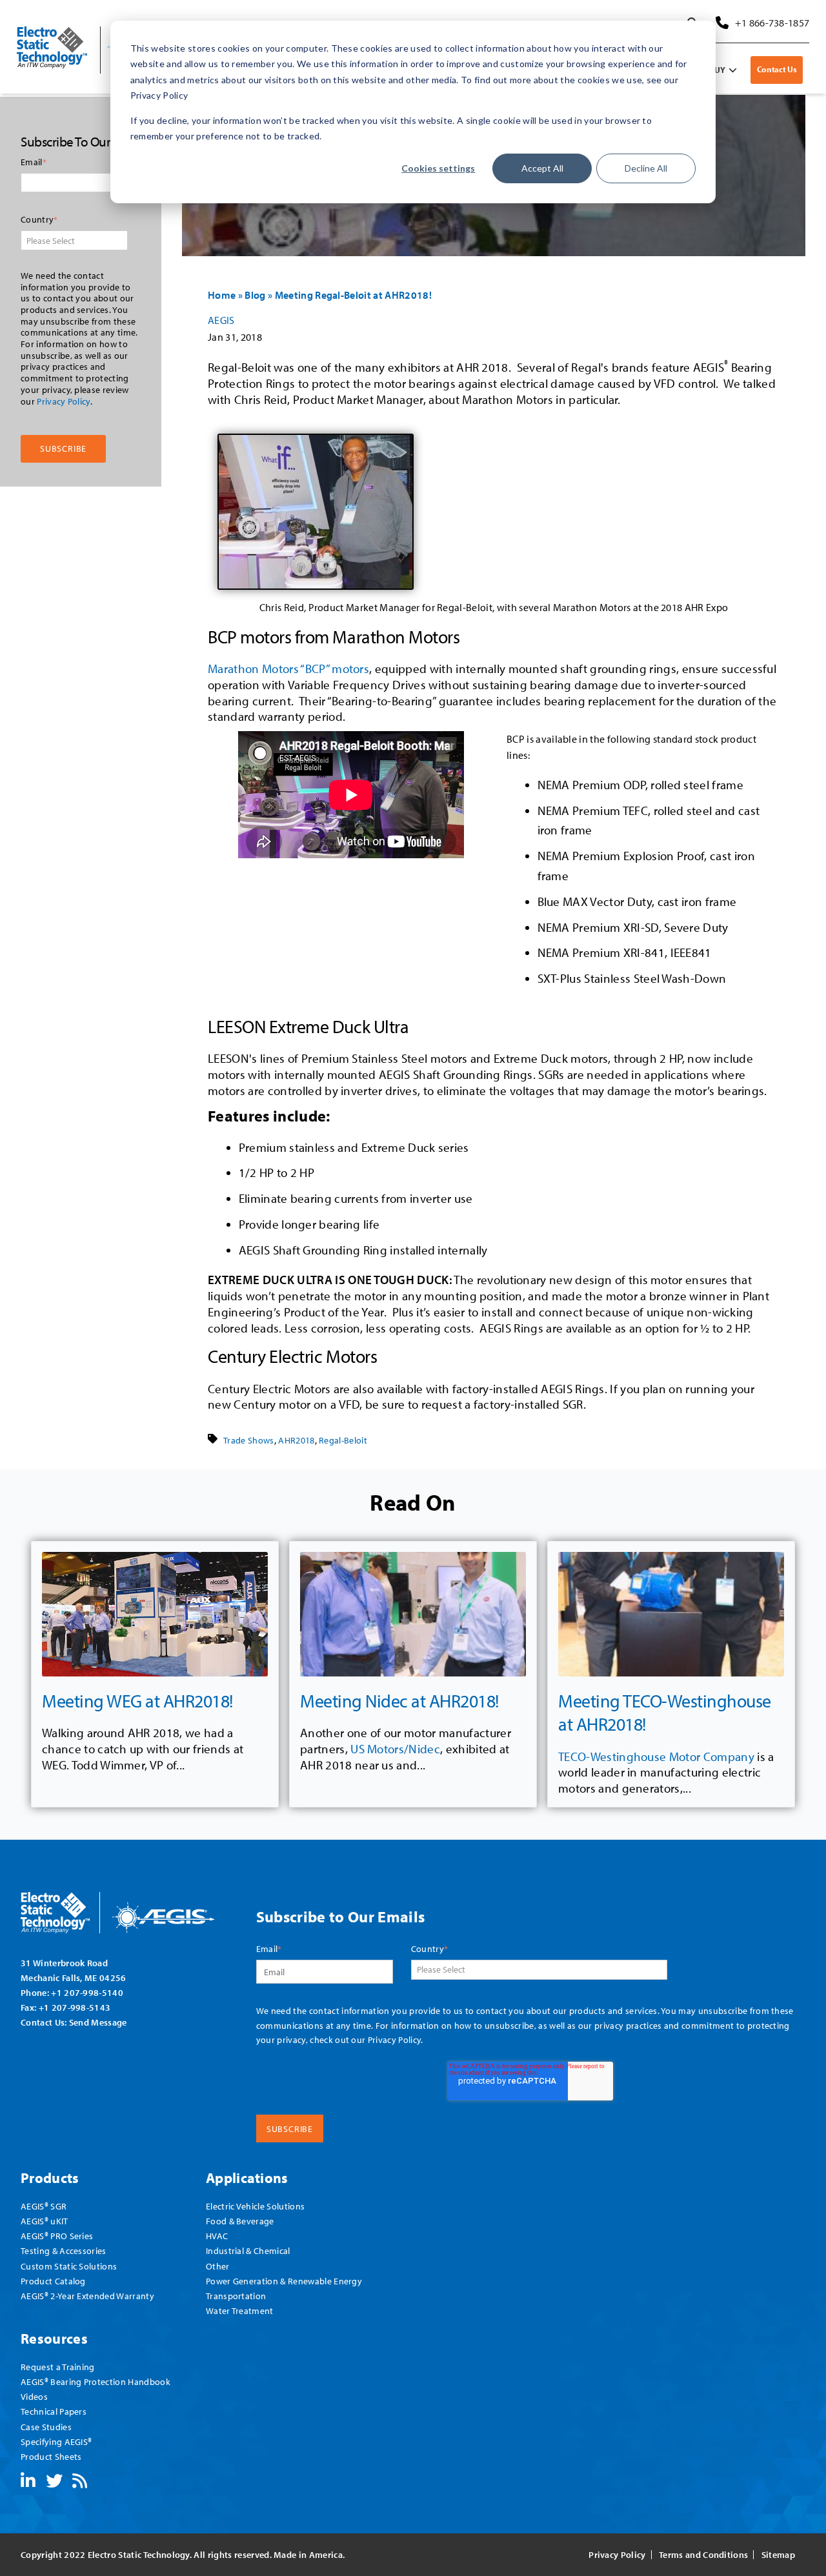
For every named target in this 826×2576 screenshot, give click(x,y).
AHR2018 (296, 1440)
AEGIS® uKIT (45, 2221)
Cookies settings (438, 168)
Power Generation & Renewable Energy (284, 2281)
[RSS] (80, 2483)
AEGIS (221, 320)
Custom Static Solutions (69, 2266)
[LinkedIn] (28, 2483)
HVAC (217, 2236)
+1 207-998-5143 (75, 2007)
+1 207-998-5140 (87, 1992)
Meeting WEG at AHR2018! (137, 1701)
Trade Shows (249, 1440)
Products (50, 2178)
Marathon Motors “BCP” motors (288, 669)
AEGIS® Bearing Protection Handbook (96, 2381)
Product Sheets (51, 2456)
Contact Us (777, 69)
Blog (255, 295)
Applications (247, 2178)
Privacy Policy (63, 401)
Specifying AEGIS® (56, 2441)
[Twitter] (54, 2483)
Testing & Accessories (64, 2250)
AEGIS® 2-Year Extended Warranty (87, 2296)
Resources (54, 2338)
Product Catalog (53, 2281)
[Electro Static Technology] (134, 1908)
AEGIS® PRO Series (57, 2236)
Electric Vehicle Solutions (255, 2206)
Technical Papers (54, 2411)
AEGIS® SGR (44, 2206)
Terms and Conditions (703, 2555)
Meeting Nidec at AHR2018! (399, 1701)
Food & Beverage (240, 2221)
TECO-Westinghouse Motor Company (656, 1756)
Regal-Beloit (343, 1440)
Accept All (542, 168)
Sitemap (778, 2555)
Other (218, 2266)
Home (222, 295)
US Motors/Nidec (395, 1749)
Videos (34, 2396)
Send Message (98, 2022)
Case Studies (46, 2427)
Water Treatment (240, 2310)
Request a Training (58, 2367)
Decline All (646, 168)
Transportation (236, 2296)
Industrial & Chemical (248, 2250)
